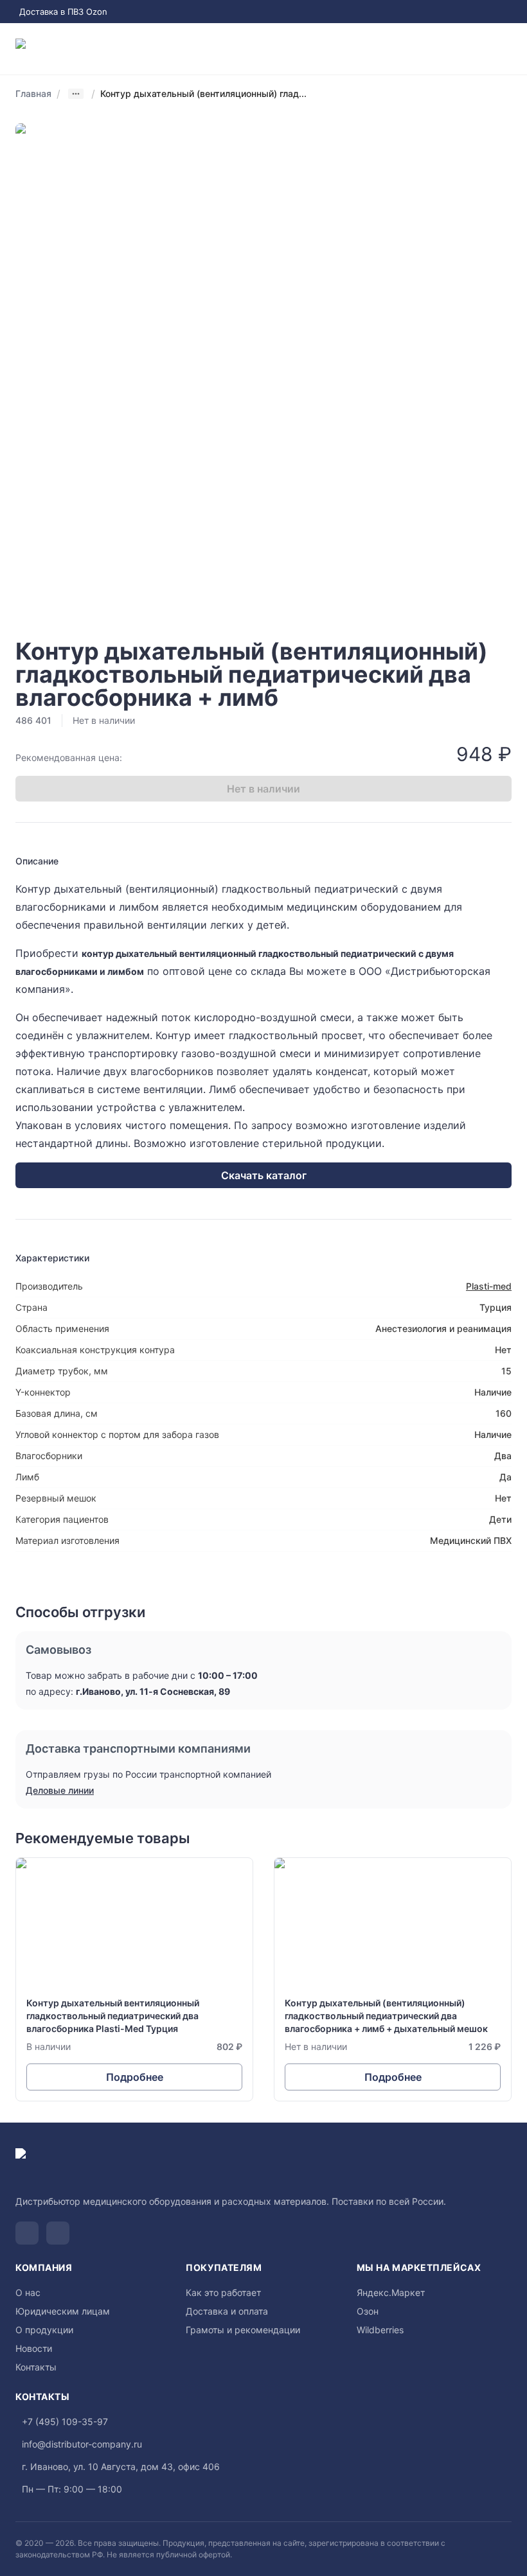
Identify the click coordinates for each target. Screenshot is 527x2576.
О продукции (44, 2330)
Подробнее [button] (135, 2077)
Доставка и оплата (227, 2311)
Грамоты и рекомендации (243, 2330)
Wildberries (380, 2330)
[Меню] (506, 49)
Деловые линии (60, 1790)
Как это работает (223, 2292)
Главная (33, 93)
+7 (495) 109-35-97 (65, 2422)
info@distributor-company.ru (82, 2444)
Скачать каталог (264, 1175)
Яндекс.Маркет (391, 2292)
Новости (34, 2348)
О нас (28, 2292)
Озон (368, 2311)
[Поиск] (455, 49)
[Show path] (76, 94)
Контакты (36, 2367)
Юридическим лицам (63, 2311)
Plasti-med (489, 1286)
